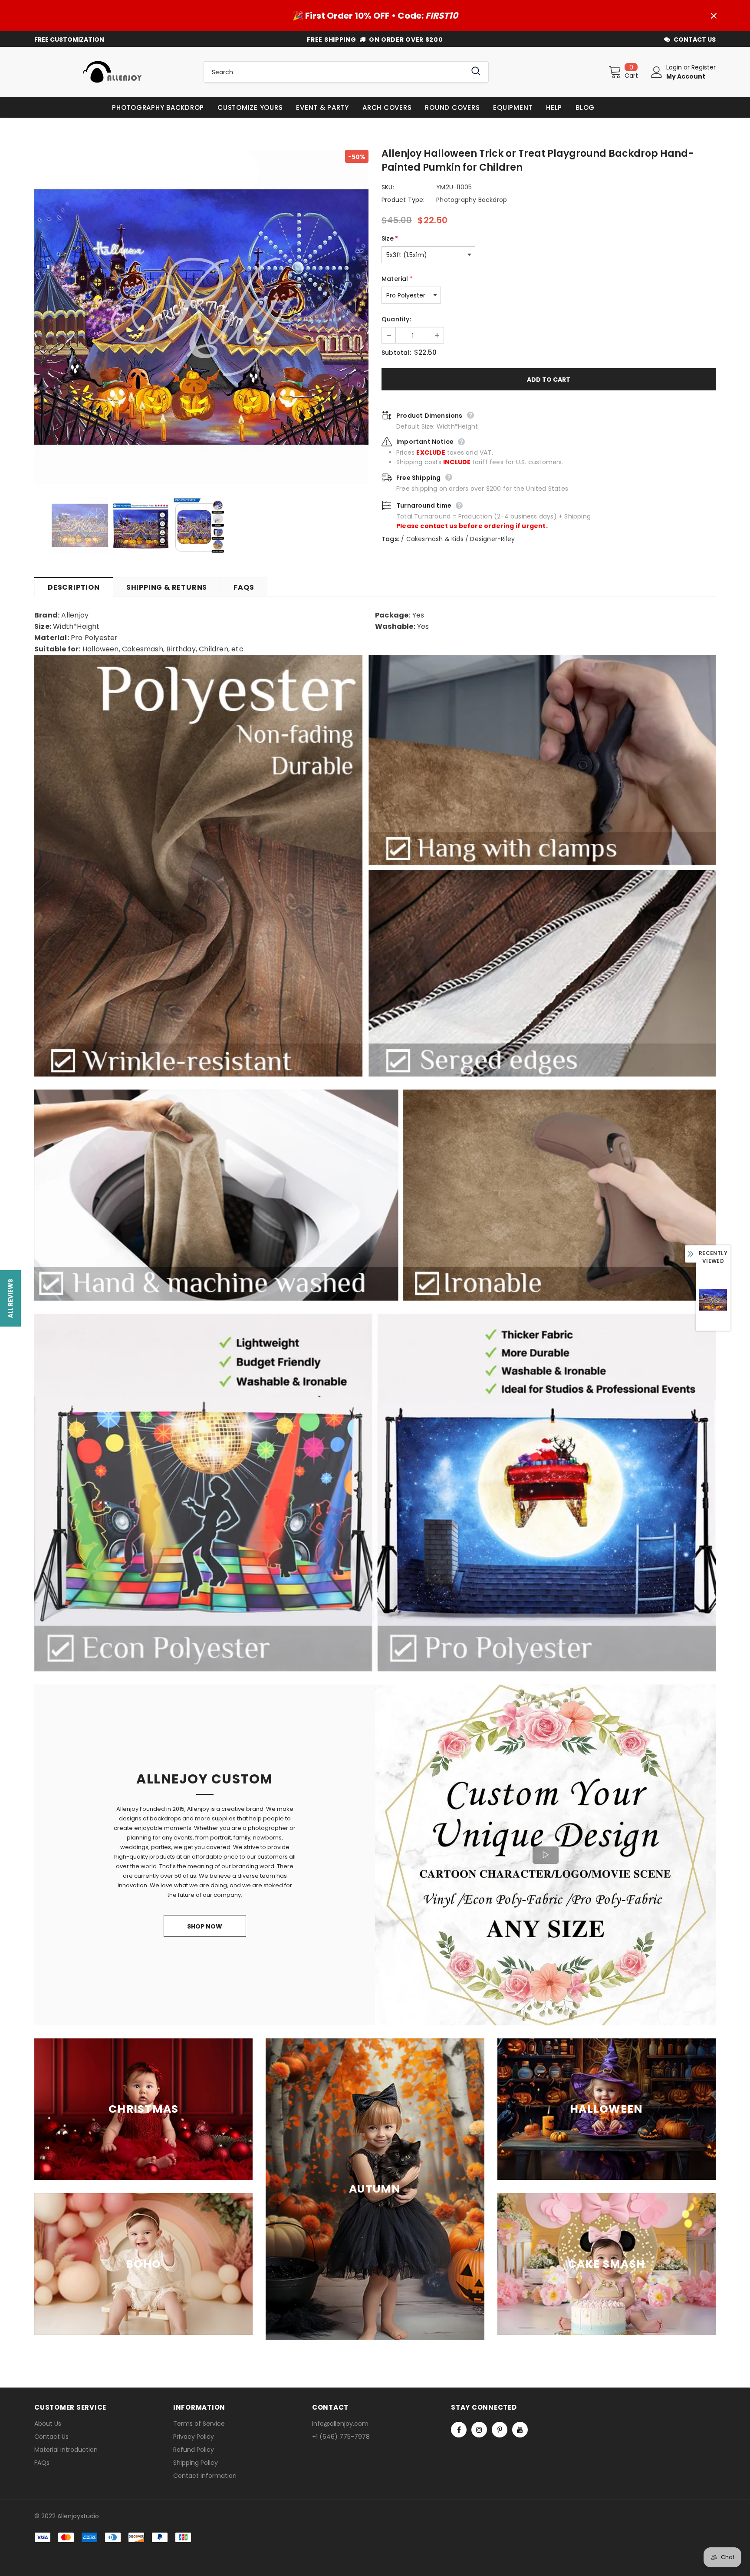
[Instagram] (479, 2430)
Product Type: (403, 200)
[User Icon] (657, 72)
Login (675, 67)
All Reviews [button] (10, 1298)
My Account (686, 76)
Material (397, 279)
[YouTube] (520, 2430)
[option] (201, 317)
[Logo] (112, 72)
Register (704, 67)
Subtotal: (396, 353)
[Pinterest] (500, 2430)
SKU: (388, 187)
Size (390, 238)
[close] (714, 16)
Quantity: (396, 319)
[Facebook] (459, 2430)
